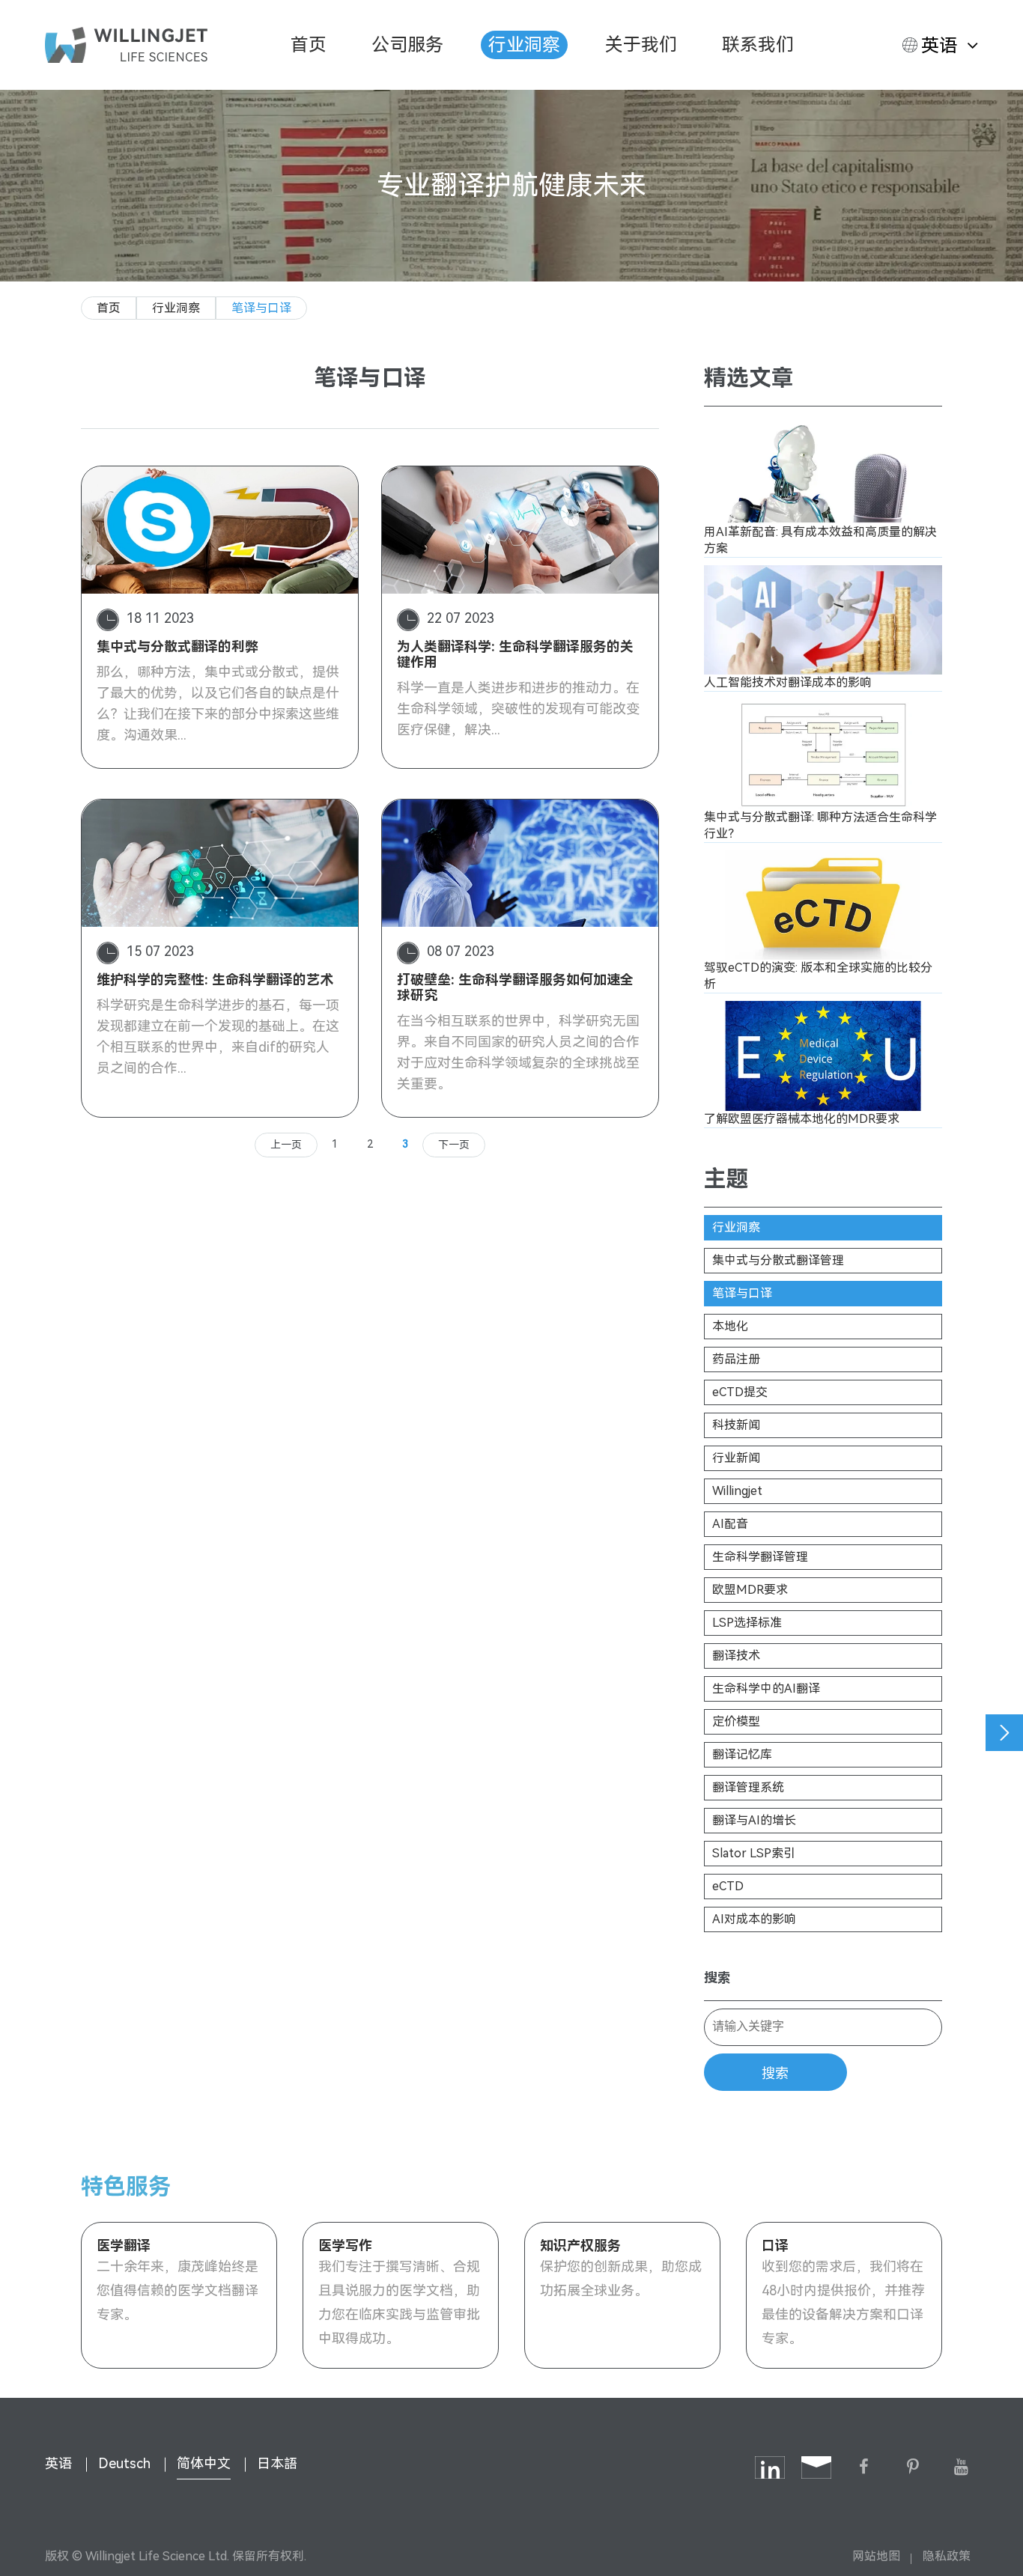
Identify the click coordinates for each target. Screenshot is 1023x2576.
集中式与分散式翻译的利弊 (177, 646)
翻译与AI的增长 (754, 1820)
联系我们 (758, 45)
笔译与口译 (261, 308)
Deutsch (124, 2463)
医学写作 (345, 2245)
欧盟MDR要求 (750, 1590)
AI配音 (730, 1524)
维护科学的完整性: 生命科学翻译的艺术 (215, 980)
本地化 (730, 1326)
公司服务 (407, 45)
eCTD (728, 1886)
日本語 (277, 2463)
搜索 (775, 2074)
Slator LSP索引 (754, 1853)
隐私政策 (947, 2556)
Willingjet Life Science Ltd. (157, 2556)
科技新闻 (736, 1425)
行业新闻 (736, 1458)
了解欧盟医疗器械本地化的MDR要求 (802, 1119)
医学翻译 (124, 2245)
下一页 (454, 1145)
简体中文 (204, 2463)
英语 (939, 46)
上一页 (286, 1145)
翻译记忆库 (742, 1754)
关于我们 (641, 45)
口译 (775, 2245)
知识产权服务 (580, 2245)
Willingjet (737, 1491)
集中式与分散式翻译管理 (778, 1260)
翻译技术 (736, 1656)
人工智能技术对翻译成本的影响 (788, 682)
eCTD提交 (740, 1392)
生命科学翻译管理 (760, 1557)
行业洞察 (524, 45)
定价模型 (736, 1721)
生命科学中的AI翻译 (766, 1689)
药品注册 (736, 1359)
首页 (309, 45)
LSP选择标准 (747, 1623)
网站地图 (876, 2556)
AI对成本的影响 (754, 1919)
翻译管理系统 (748, 1787)
